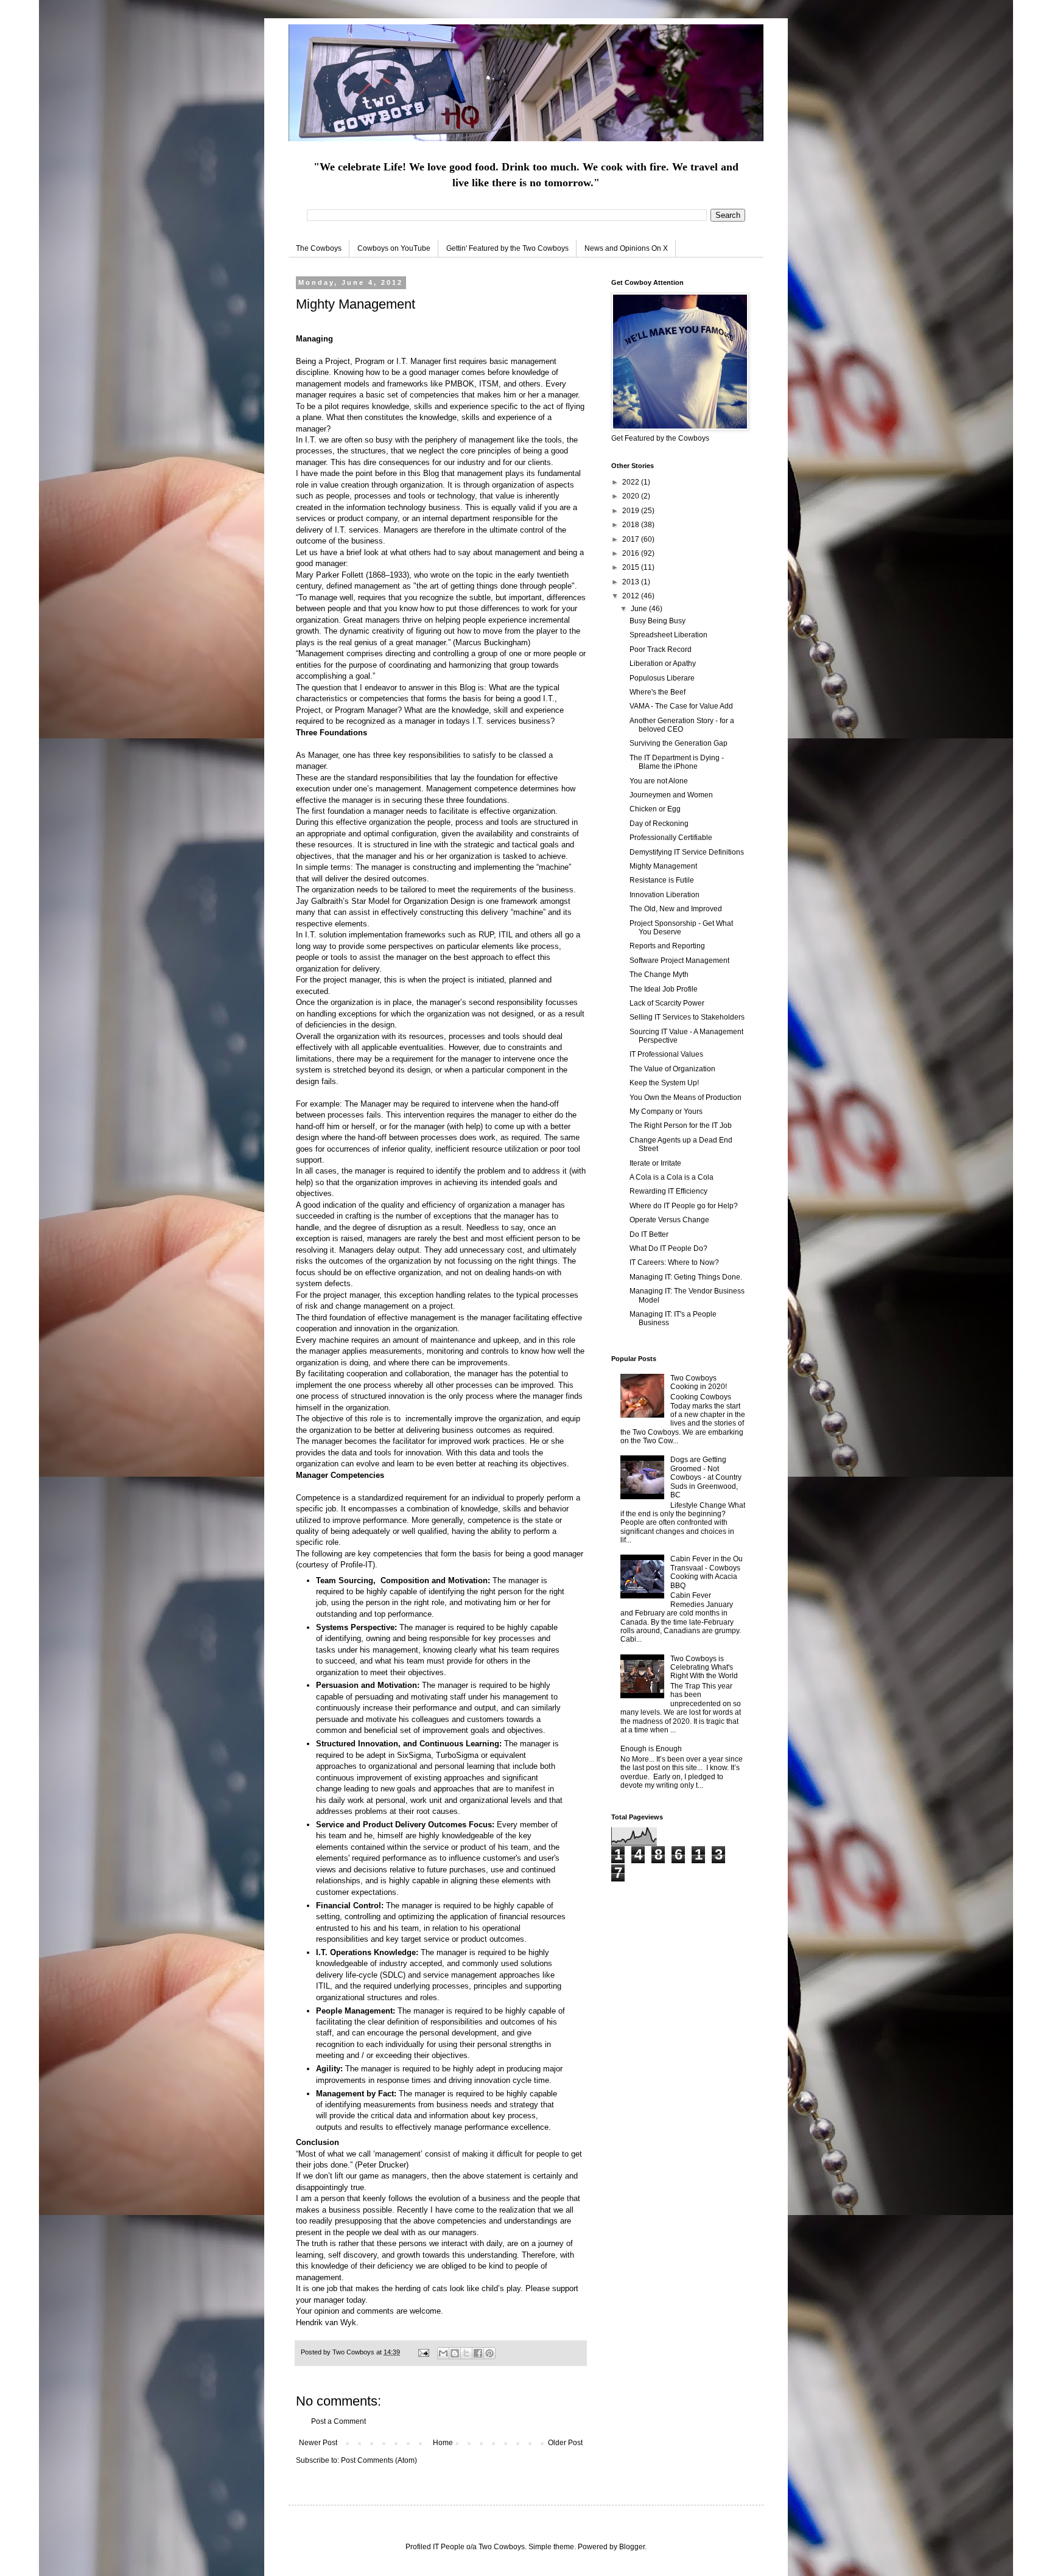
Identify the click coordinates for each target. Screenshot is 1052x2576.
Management (321, 653)
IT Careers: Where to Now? (674, 1262)
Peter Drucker (382, 2165)
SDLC (393, 1975)
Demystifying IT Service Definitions (687, 852)
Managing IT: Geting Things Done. (686, 1277)
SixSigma (414, 1755)
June (640, 609)
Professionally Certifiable (671, 838)
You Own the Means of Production (686, 1097)
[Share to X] (466, 2353)
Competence (318, 1498)
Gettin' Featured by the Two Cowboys (507, 248)
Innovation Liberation (665, 895)
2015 (632, 567)
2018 (632, 525)
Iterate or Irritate (655, 1163)
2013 (632, 582)
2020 (632, 496)
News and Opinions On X (626, 248)
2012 (632, 596)
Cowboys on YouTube (394, 248)
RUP (486, 935)
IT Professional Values (666, 1054)
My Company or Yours (666, 1111)
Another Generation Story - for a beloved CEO (682, 725)
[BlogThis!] (455, 2353)
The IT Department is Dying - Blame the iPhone (677, 762)
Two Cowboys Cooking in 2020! (699, 1382)
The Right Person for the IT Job (681, 1125)
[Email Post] (423, 2352)
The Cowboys (319, 248)
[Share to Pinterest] (489, 2353)
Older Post (565, 2443)
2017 (632, 539)
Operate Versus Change (669, 1220)
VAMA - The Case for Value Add (681, 706)
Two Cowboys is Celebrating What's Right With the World (704, 1668)
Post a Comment (338, 2421)
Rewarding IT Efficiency (668, 1191)
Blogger (632, 2547)
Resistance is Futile (662, 880)
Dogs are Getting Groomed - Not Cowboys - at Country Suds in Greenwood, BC (706, 1477)
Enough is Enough (651, 1749)
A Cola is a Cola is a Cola (672, 1177)
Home (443, 2443)
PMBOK (460, 384)
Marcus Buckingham (492, 642)
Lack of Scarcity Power (667, 1003)
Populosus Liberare (662, 678)
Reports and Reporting (667, 946)
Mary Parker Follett (331, 575)
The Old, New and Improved (676, 909)
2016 (632, 553)
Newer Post (318, 2443)
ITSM (489, 384)
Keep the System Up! (664, 1083)
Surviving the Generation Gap (679, 743)
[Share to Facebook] (478, 2353)
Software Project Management (679, 961)
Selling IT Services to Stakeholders (687, 1017)
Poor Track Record (661, 649)
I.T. (311, 440)
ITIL (506, 935)
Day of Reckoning (659, 824)
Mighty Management (663, 866)
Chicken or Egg (655, 809)
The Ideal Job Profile (664, 989)
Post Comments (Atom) (379, 2460)
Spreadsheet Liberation (668, 635)
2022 (632, 482)
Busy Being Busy (657, 621)
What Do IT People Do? (668, 1248)
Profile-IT (356, 1565)
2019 (632, 511)
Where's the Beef (657, 692)
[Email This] (443, 2353)
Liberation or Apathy (663, 663)
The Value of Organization (672, 1069)
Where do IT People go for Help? (684, 1206)
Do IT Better (649, 1234)
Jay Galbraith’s (322, 901)
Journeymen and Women (671, 795)
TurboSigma (457, 1755)
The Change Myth (659, 975)
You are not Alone (659, 781)
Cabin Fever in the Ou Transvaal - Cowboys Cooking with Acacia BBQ (707, 1572)
